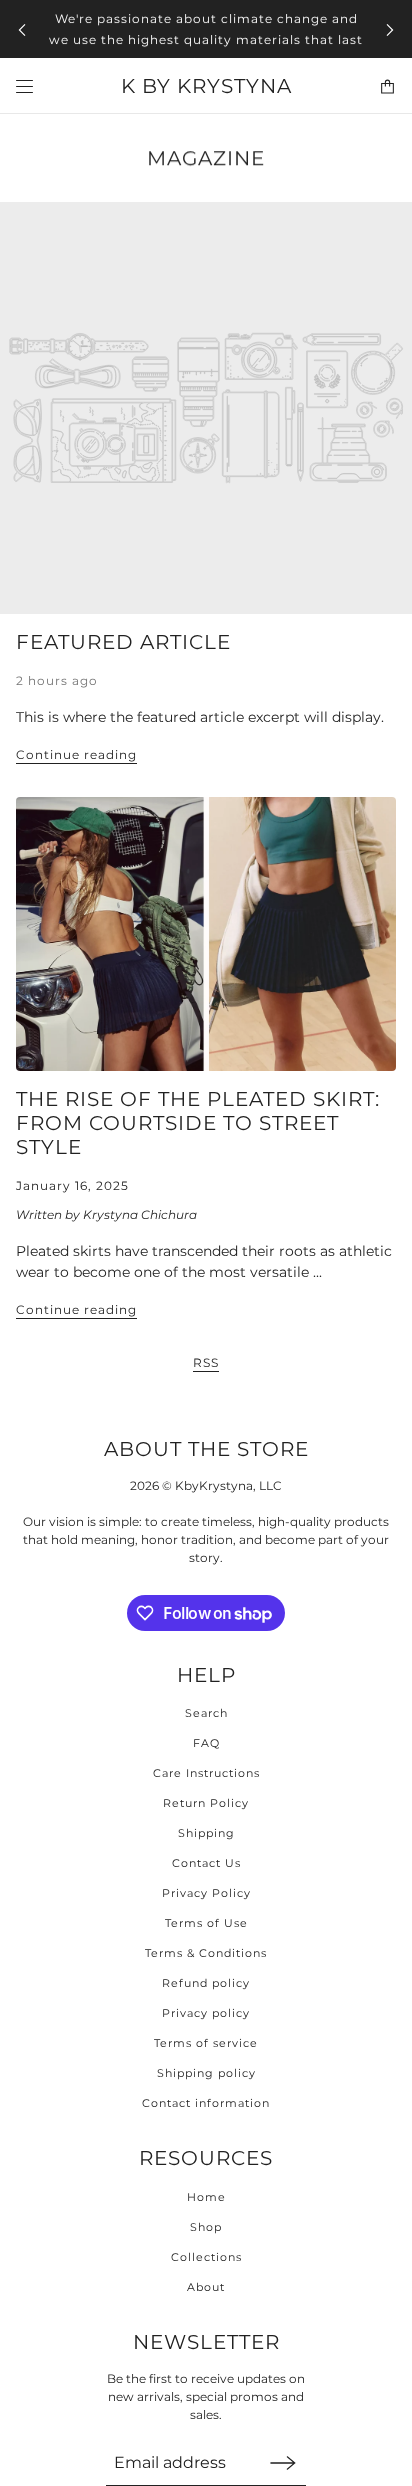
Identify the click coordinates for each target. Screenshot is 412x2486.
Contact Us (206, 1863)
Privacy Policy (206, 1893)
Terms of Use (206, 1923)
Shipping (206, 1833)
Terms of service (206, 2043)
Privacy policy (206, 2013)
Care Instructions (206, 1773)
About (206, 2287)
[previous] (22, 29)
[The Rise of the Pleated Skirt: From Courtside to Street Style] (206, 934)
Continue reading (76, 755)
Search (206, 1713)
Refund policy (206, 1983)
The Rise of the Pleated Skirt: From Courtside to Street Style (198, 1123)
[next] (390, 29)
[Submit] (283, 2462)
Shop (206, 2227)
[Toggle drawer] (24, 86)
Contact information (206, 2103)
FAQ (206, 1743)
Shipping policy (206, 2073)
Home (206, 2197)
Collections (206, 2257)
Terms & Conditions (206, 1953)
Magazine (206, 158)
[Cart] (387, 86)
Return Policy (206, 1803)
